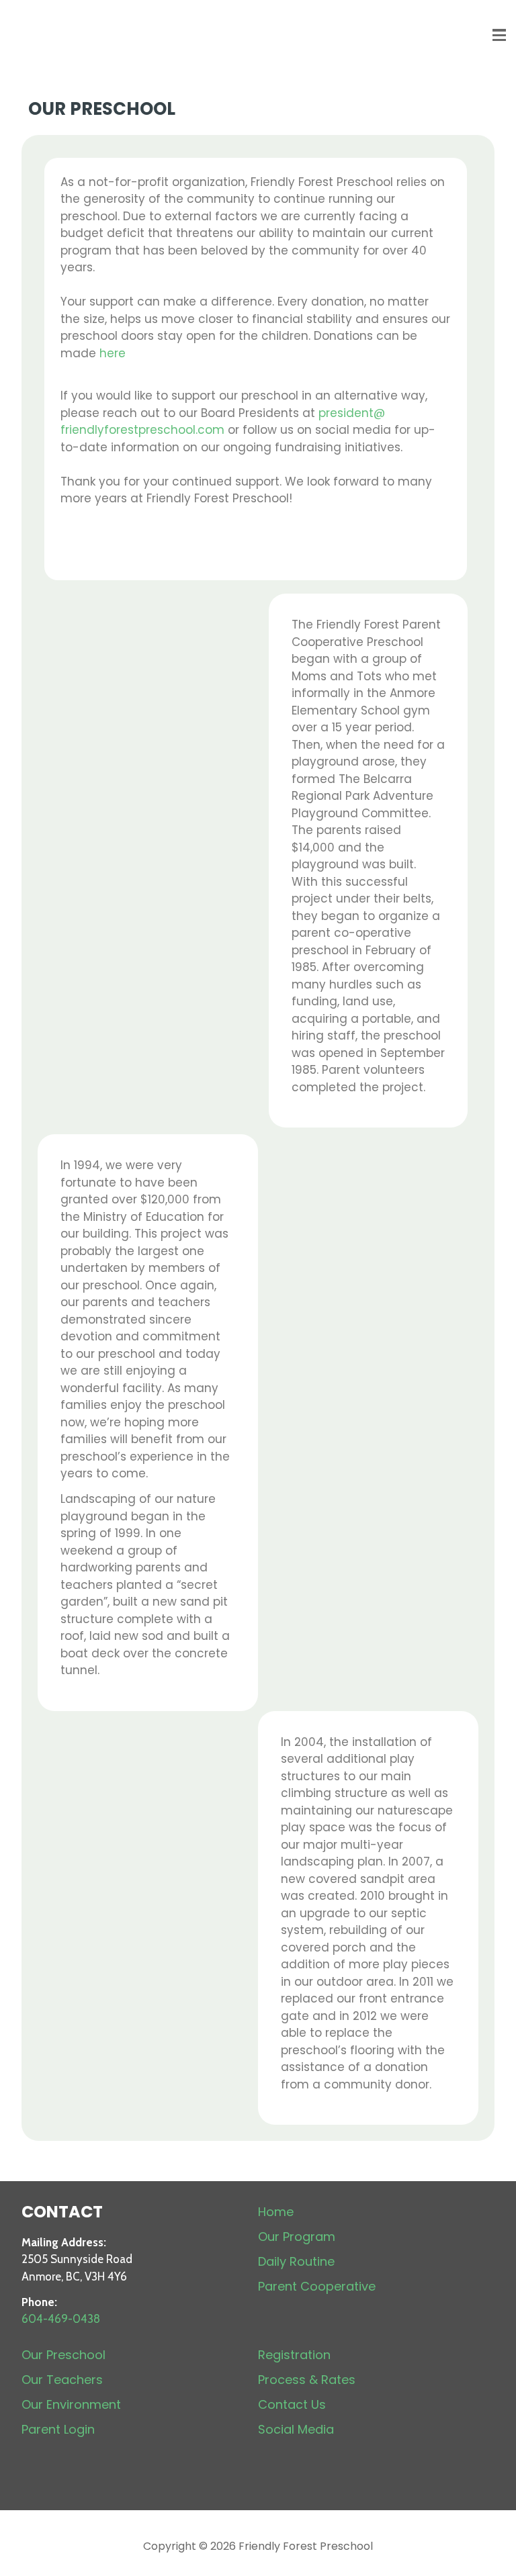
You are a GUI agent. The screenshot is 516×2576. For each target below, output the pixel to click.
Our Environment (71, 2404)
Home (276, 2212)
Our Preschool (63, 2355)
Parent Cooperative (317, 2286)
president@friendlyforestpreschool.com (223, 422)
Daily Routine (296, 2261)
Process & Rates (307, 2380)
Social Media (296, 2429)
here (113, 353)
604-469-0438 (61, 2319)
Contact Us (292, 2404)
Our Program (297, 2237)
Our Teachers (62, 2380)
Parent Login (58, 2429)
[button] (499, 35)
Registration (294, 2355)
